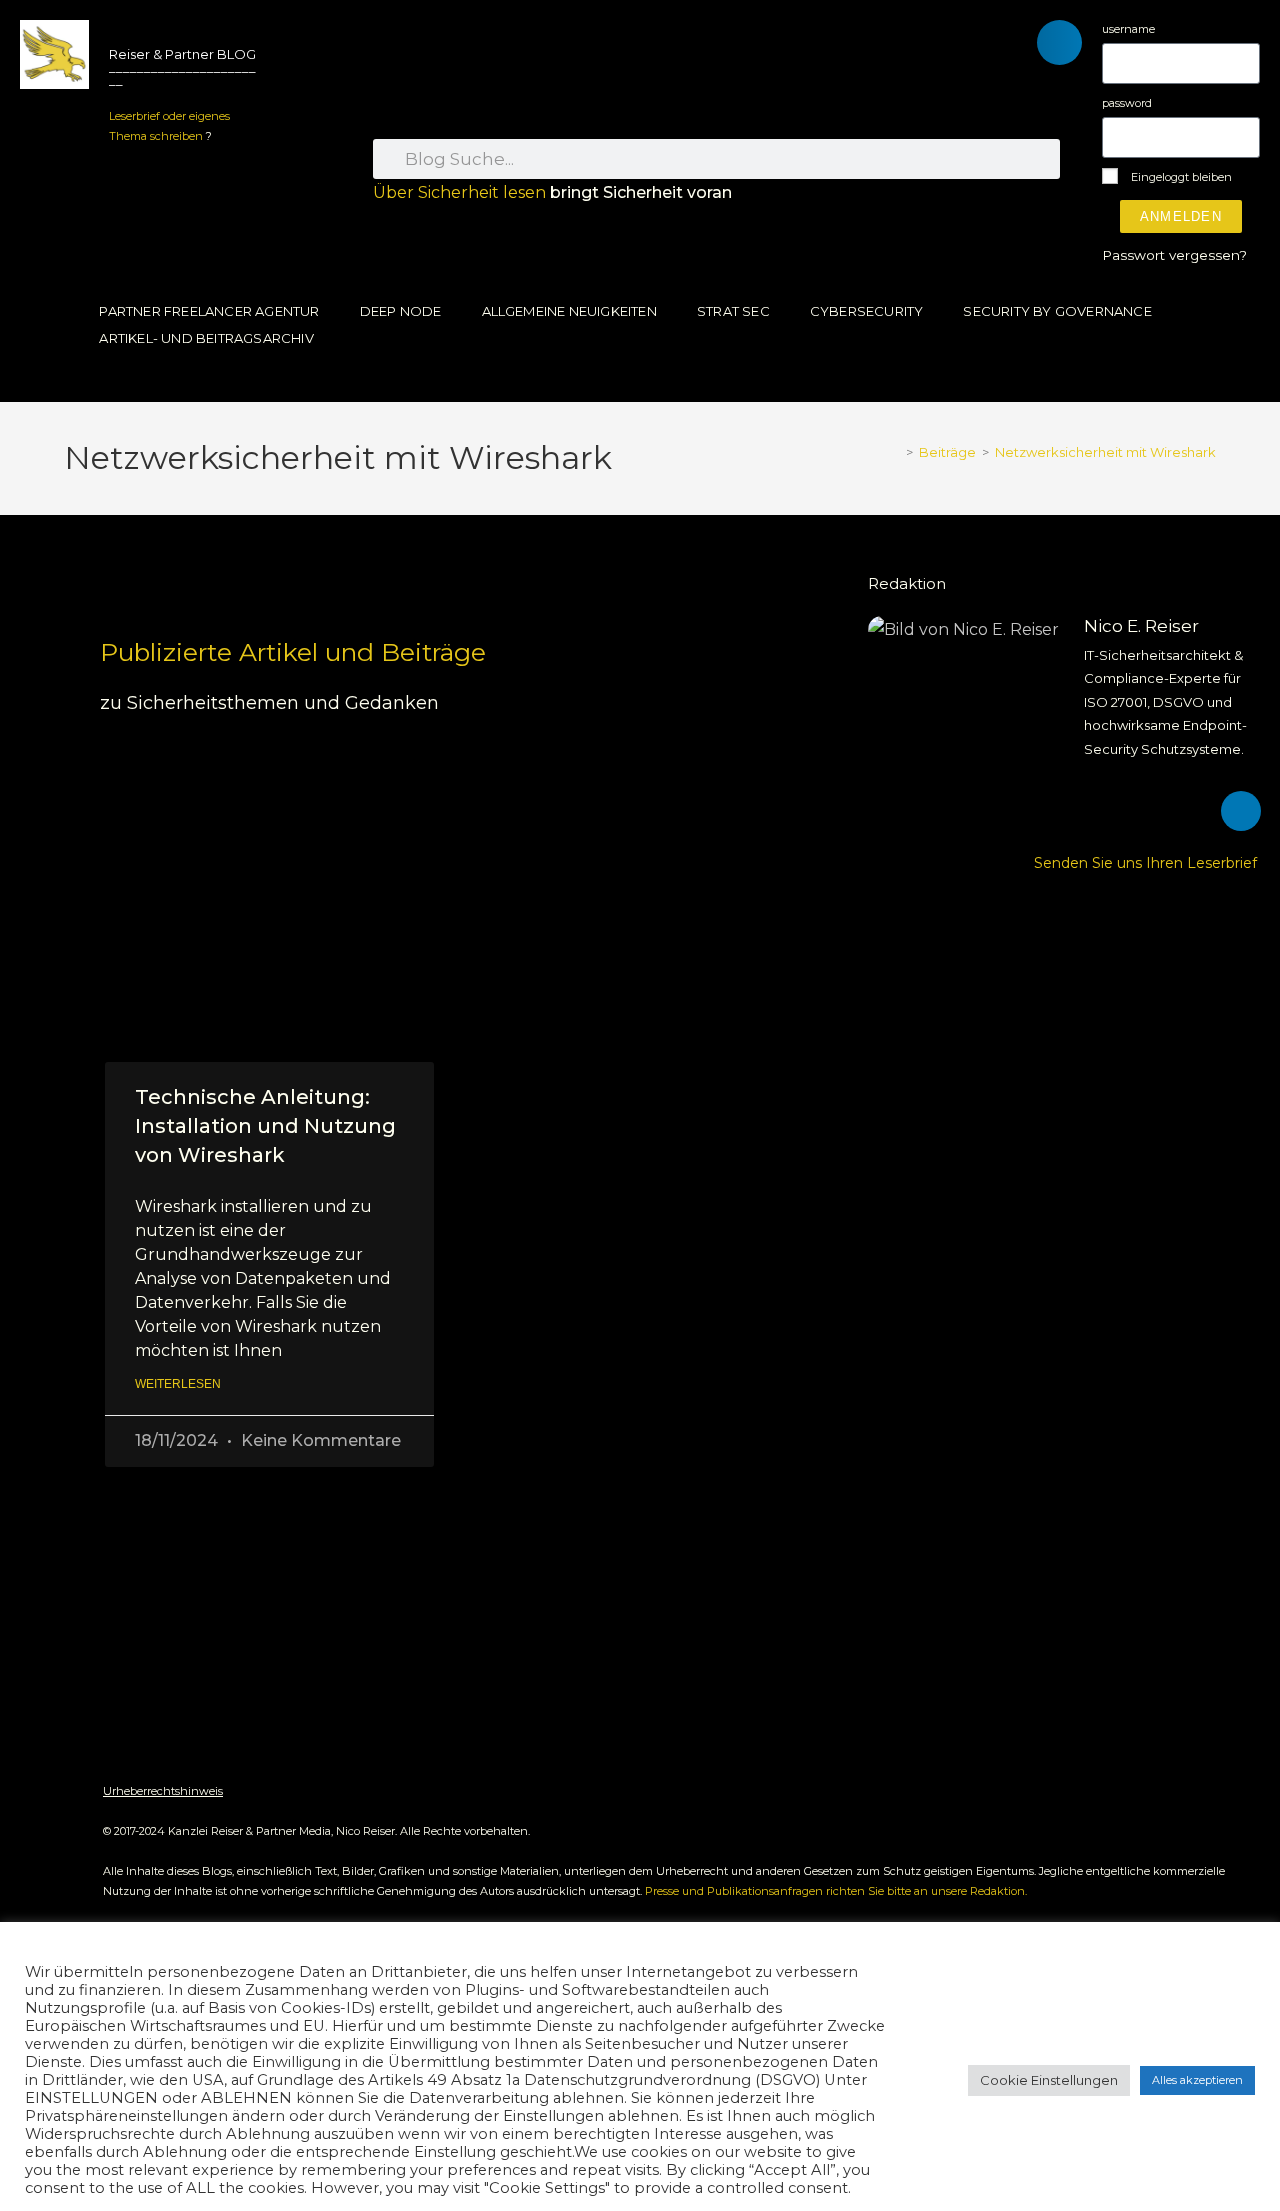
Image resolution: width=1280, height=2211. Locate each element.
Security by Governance (1057, 311)
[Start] (895, 452)
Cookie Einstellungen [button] (1049, 2080)
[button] (1059, 42)
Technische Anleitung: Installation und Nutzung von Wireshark (265, 1126)
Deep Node (401, 311)
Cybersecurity (867, 311)
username (1128, 29)
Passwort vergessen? (1174, 255)
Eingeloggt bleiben (1180, 177)
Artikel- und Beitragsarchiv (206, 338)
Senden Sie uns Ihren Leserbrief (1147, 863)
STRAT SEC (733, 311)
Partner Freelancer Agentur (209, 311)
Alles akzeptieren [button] (1197, 2080)
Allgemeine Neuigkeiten (569, 311)
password (1127, 103)
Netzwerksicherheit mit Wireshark (1105, 452)
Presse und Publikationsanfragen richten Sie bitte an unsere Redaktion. (836, 1891)
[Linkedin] (1241, 811)
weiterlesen (178, 1384)
